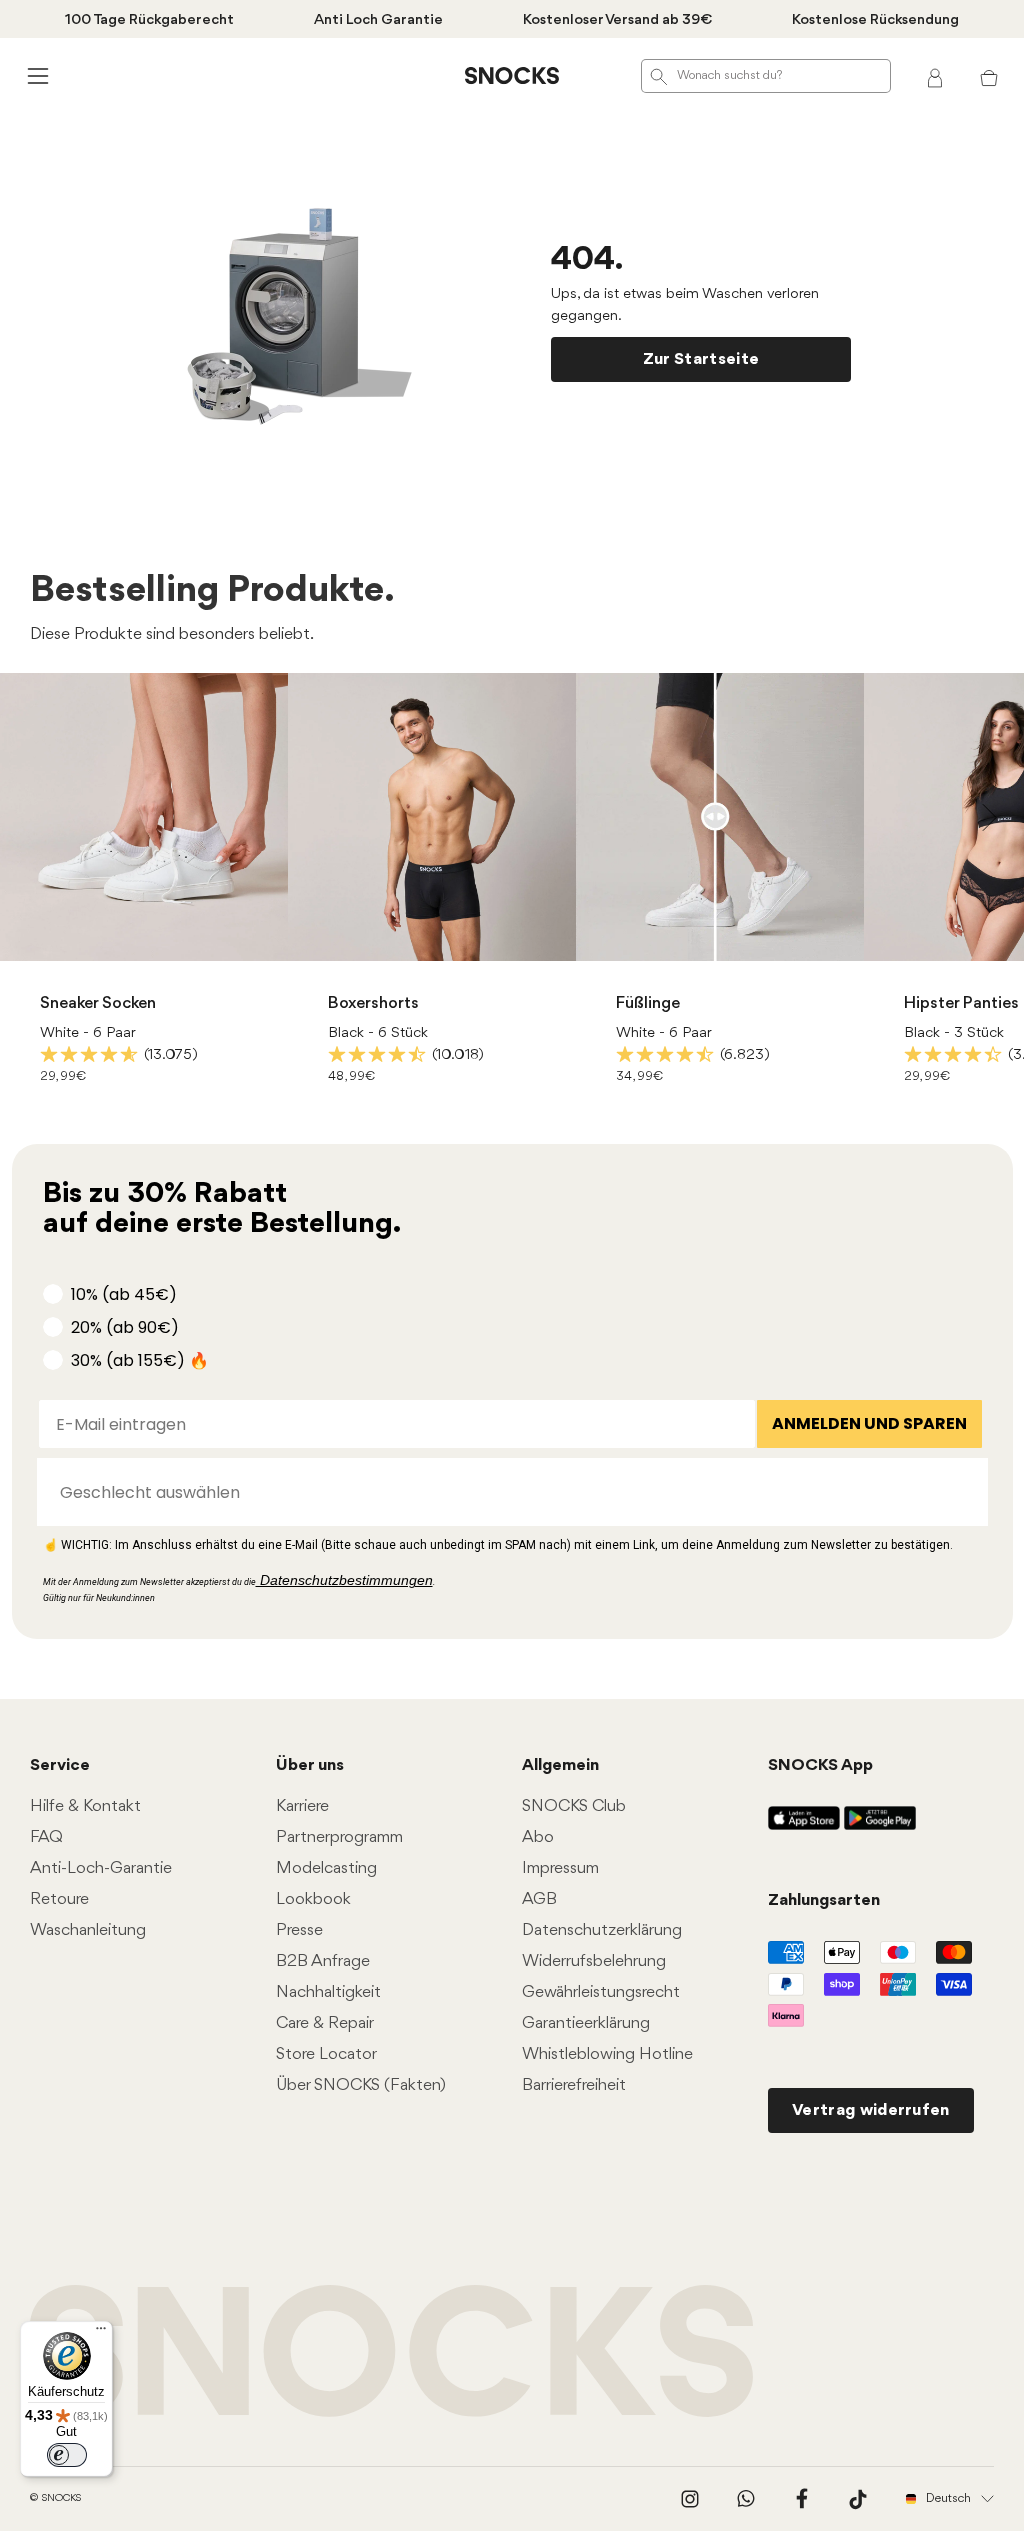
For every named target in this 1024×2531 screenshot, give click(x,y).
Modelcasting (326, 1868)
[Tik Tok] (858, 2499)
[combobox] (506, 1492)
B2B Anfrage (323, 1961)
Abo (538, 1837)
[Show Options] (963, 1492)
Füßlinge (648, 1003)
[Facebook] (802, 2499)
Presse (299, 1930)
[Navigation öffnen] (35, 75)
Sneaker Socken (98, 1003)
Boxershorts (373, 1003)
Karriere (302, 1806)
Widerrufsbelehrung (594, 1961)
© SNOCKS (55, 2498)
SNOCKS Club (574, 1806)
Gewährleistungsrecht (601, 1992)
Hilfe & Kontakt (85, 1806)
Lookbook (313, 1899)
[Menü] (101, 2333)
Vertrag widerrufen (871, 2110)
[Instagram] (690, 2499)
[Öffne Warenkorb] (989, 76)
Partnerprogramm (339, 1837)
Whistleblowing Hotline (607, 2054)
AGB (539, 1899)
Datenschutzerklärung (602, 1930)
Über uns (310, 1765)
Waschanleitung (88, 1930)
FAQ (46, 1837)
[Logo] (512, 76)
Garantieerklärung (586, 2023)
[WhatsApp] (746, 2499)
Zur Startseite (701, 359)
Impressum (560, 1868)
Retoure (59, 1899)
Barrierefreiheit (574, 2085)
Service (60, 1765)
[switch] (67, 2455)
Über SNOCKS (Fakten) (361, 2085)
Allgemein (560, 1765)
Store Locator (326, 2054)
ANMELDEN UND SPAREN (869, 1423)
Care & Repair (325, 2023)
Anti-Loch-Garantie (101, 1868)
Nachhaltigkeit (328, 1992)
